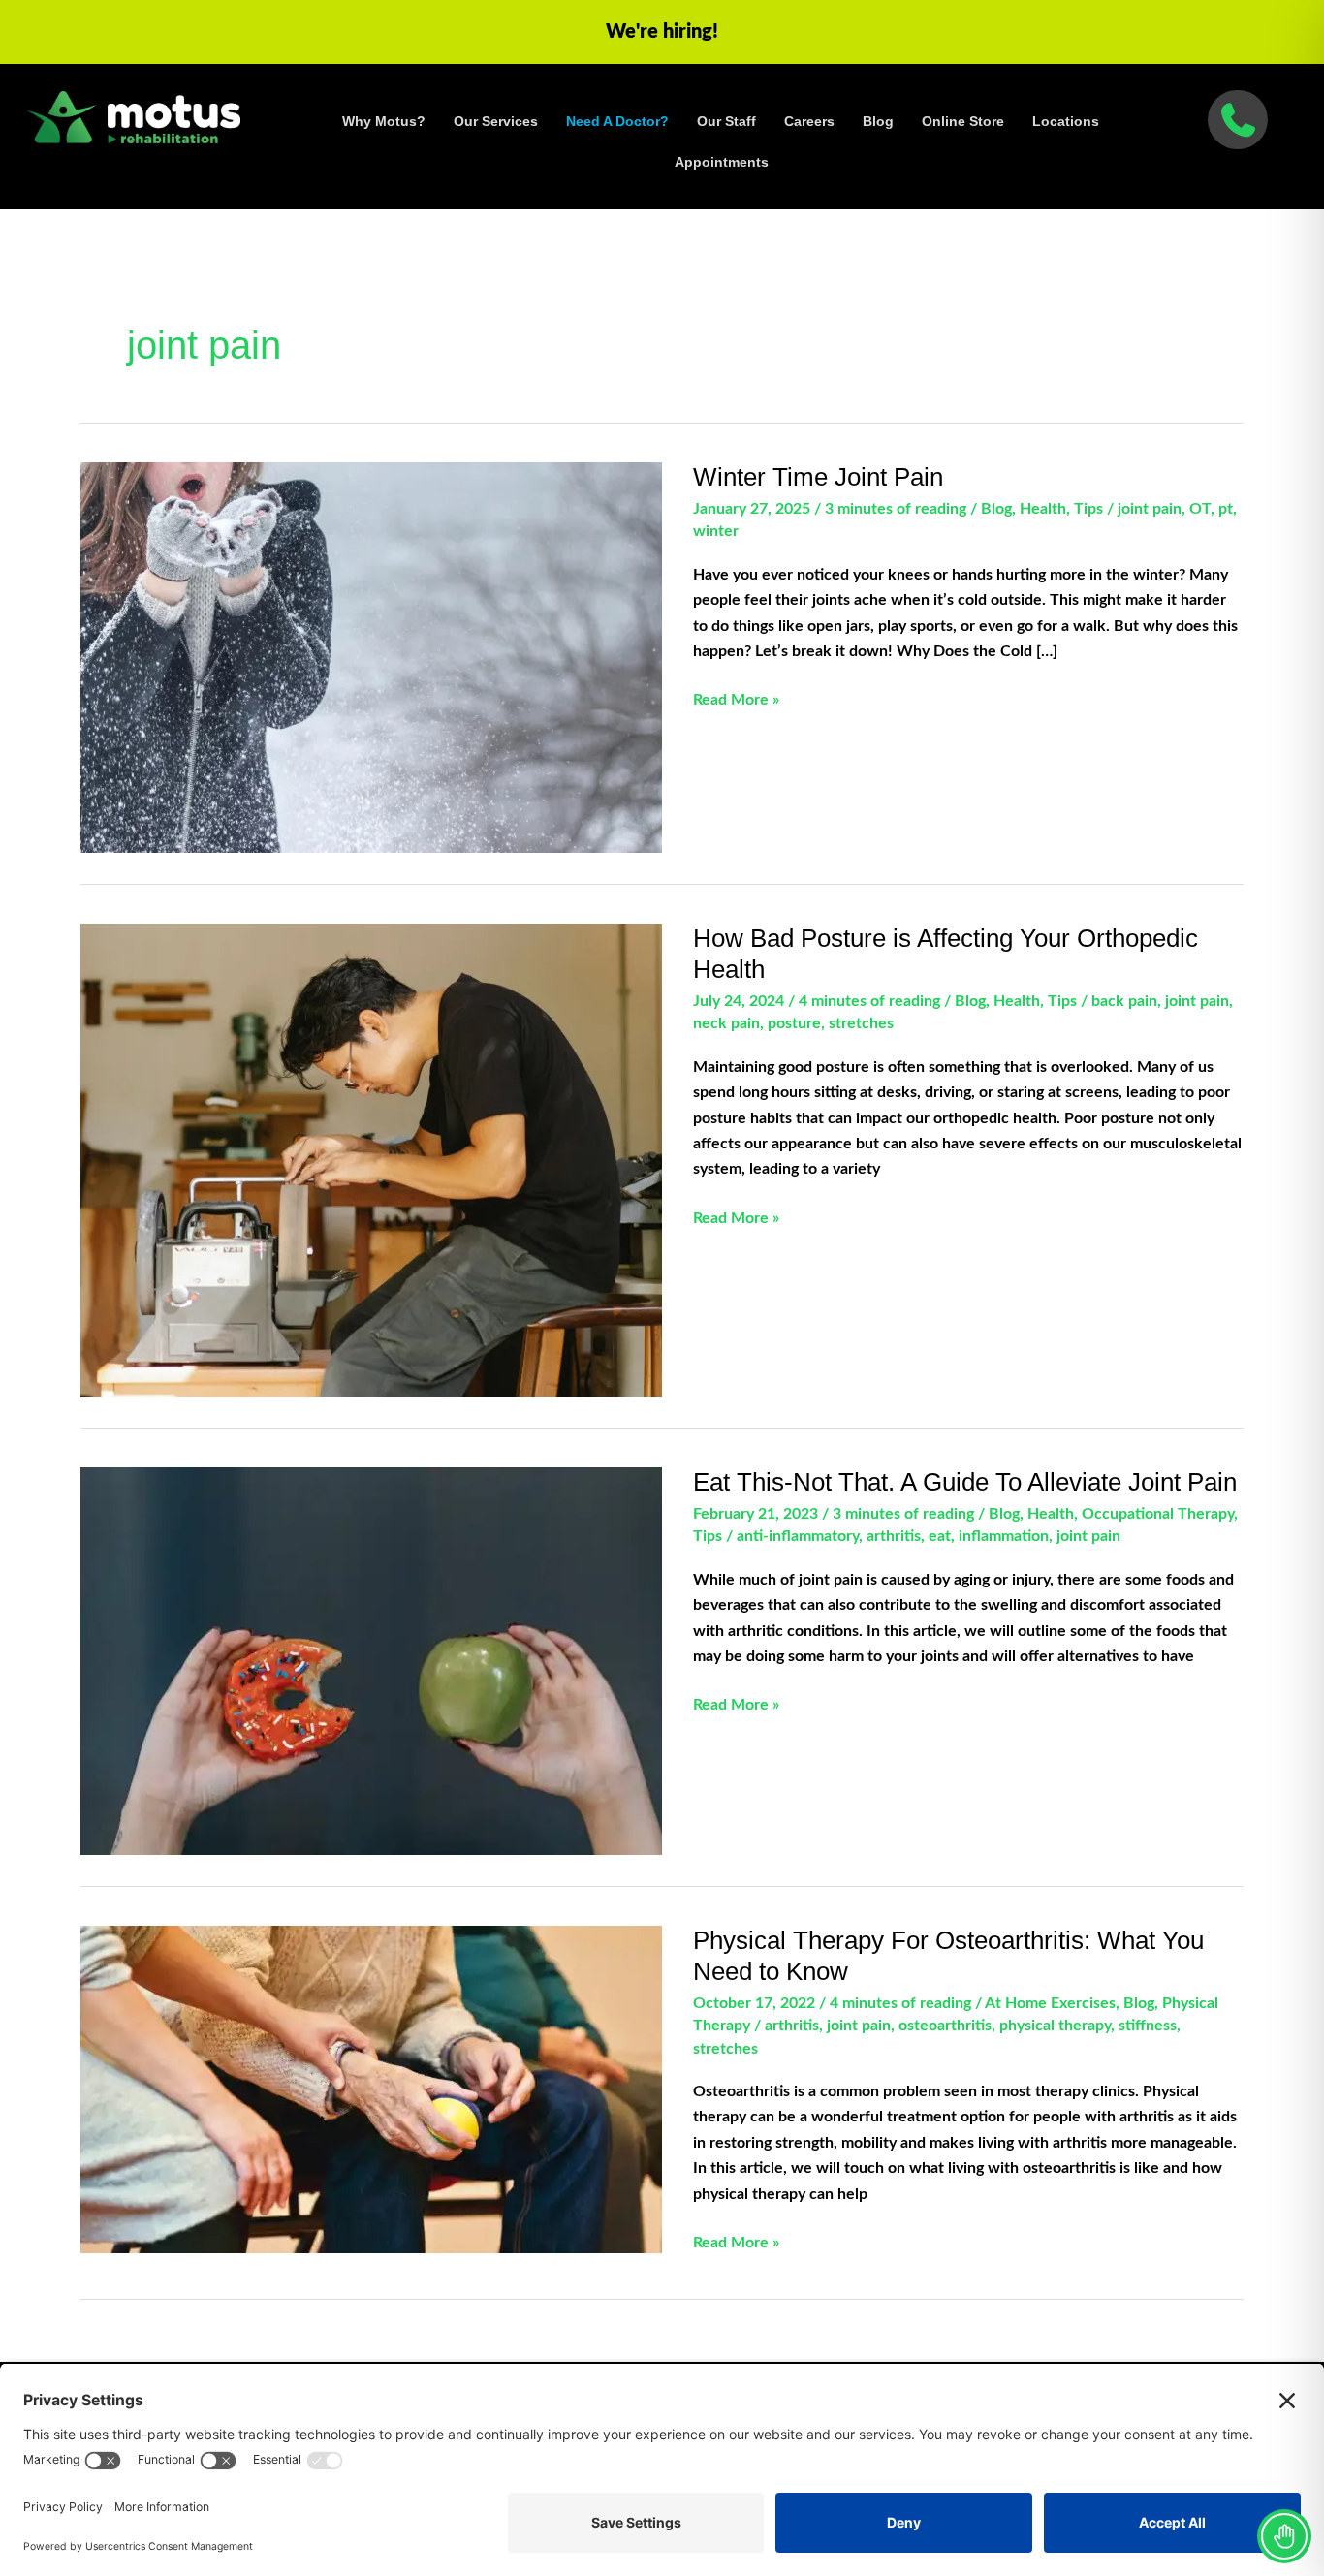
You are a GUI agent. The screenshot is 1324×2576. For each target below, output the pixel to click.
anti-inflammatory (798, 1536)
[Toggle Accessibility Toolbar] (1284, 2536)
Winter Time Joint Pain (818, 477)
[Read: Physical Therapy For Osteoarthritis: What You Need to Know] (371, 2089)
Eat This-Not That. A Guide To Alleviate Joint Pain (965, 1482)
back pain (1124, 1001)
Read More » (736, 702)
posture (794, 1023)
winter (716, 531)
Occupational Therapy (1158, 1514)
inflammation (1004, 1536)
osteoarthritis (945, 2026)
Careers (809, 121)
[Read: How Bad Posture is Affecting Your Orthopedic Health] (371, 1159)
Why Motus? (384, 121)
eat (940, 1536)
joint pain (1150, 509)
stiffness (1148, 2026)
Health (1043, 509)
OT (1200, 509)
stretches (861, 1023)
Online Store (963, 121)
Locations (1066, 121)
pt (1226, 509)
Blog (878, 121)
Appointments (722, 162)
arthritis (894, 1536)
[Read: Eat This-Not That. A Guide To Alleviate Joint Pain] (371, 1660)
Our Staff (726, 121)
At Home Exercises (1050, 2003)
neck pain (726, 1023)
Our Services (496, 121)
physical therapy (1055, 2026)
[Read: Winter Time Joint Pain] (371, 657)
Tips (1088, 509)
